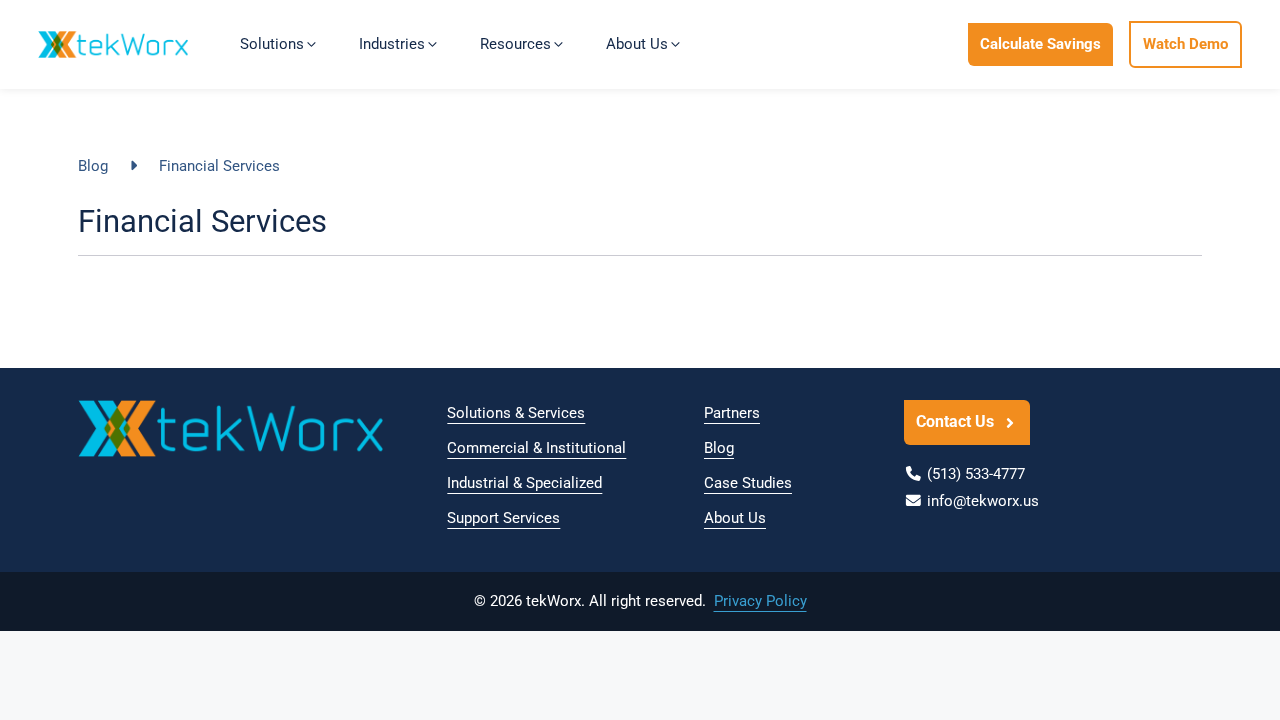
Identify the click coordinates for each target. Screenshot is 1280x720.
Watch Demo (1185, 44)
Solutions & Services (516, 413)
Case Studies (748, 483)
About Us (735, 518)
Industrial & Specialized (524, 483)
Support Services (503, 518)
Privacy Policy (760, 601)
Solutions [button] (272, 44)
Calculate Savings (1040, 44)
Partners (732, 413)
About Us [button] (637, 44)
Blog (93, 166)
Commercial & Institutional (536, 448)
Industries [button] (392, 44)
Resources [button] (515, 44)
